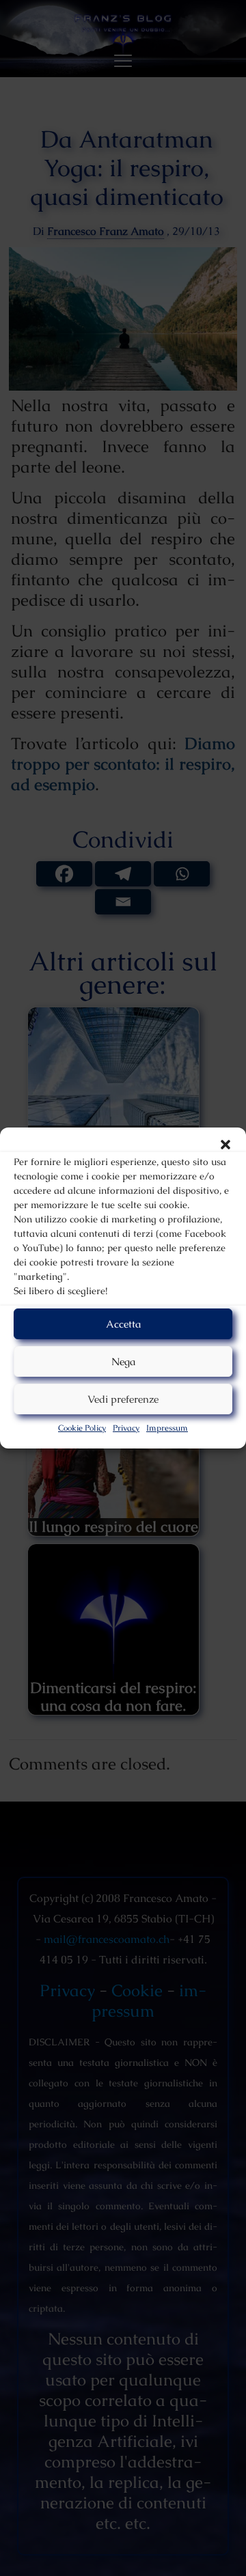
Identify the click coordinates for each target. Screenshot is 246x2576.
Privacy (126, 1428)
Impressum (167, 1428)
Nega (123, 1361)
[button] (225, 1145)
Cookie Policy (82, 1428)
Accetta (123, 1324)
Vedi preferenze (123, 1399)
